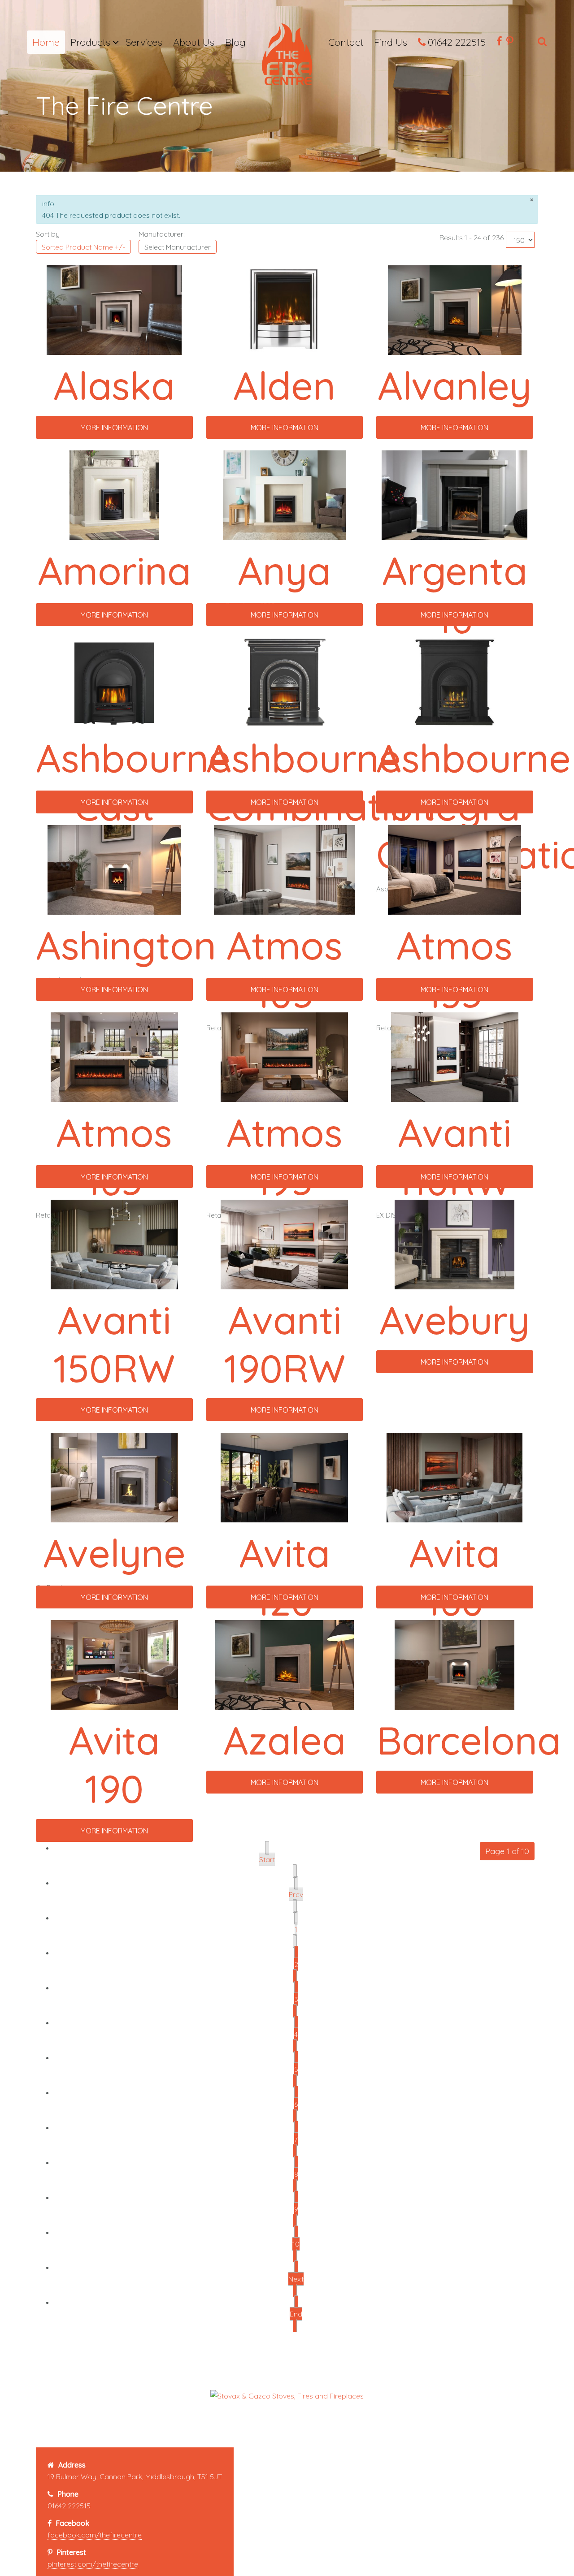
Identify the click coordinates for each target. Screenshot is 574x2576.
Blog (235, 42)
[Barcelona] (454, 1664)
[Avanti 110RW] (455, 1056)
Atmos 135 (454, 969)
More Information (114, 428)
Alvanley (454, 385)
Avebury (454, 1320)
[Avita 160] (454, 1477)
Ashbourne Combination (321, 782)
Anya (284, 571)
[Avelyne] (114, 1477)
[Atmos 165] (114, 1056)
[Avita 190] (114, 1664)
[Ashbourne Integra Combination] (454, 682)
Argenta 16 (455, 595)
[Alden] (285, 309)
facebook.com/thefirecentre (95, 2535)
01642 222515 (457, 42)
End (296, 2314)
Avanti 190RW (285, 1344)
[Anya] (285, 494)
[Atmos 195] (284, 1056)
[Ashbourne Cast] (114, 682)
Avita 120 (285, 1577)
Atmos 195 (285, 1157)
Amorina (114, 571)
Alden (284, 385)
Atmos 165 (114, 1157)
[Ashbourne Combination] (285, 682)
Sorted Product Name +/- (83, 247)
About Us (194, 42)
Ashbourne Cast (133, 782)
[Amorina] (114, 494)
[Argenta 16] (454, 494)
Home (46, 42)
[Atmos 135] (454, 869)
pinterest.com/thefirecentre (93, 2564)
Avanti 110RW (454, 1157)
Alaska (114, 385)
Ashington (126, 945)
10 (296, 2244)
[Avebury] (454, 1244)
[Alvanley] (455, 309)
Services (144, 42)
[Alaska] (114, 309)
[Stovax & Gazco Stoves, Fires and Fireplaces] (287, 2395)
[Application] (287, 57)
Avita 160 (454, 1577)
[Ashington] (115, 869)
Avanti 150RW (114, 1344)
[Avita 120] (284, 1477)
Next (296, 2279)
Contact (346, 42)
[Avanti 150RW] (114, 1244)
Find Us (391, 42)
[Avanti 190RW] (284, 1244)
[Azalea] (285, 1664)
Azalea (285, 1740)
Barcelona (469, 1740)
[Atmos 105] (285, 869)
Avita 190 (114, 1764)
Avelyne (114, 1553)
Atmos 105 (285, 969)
